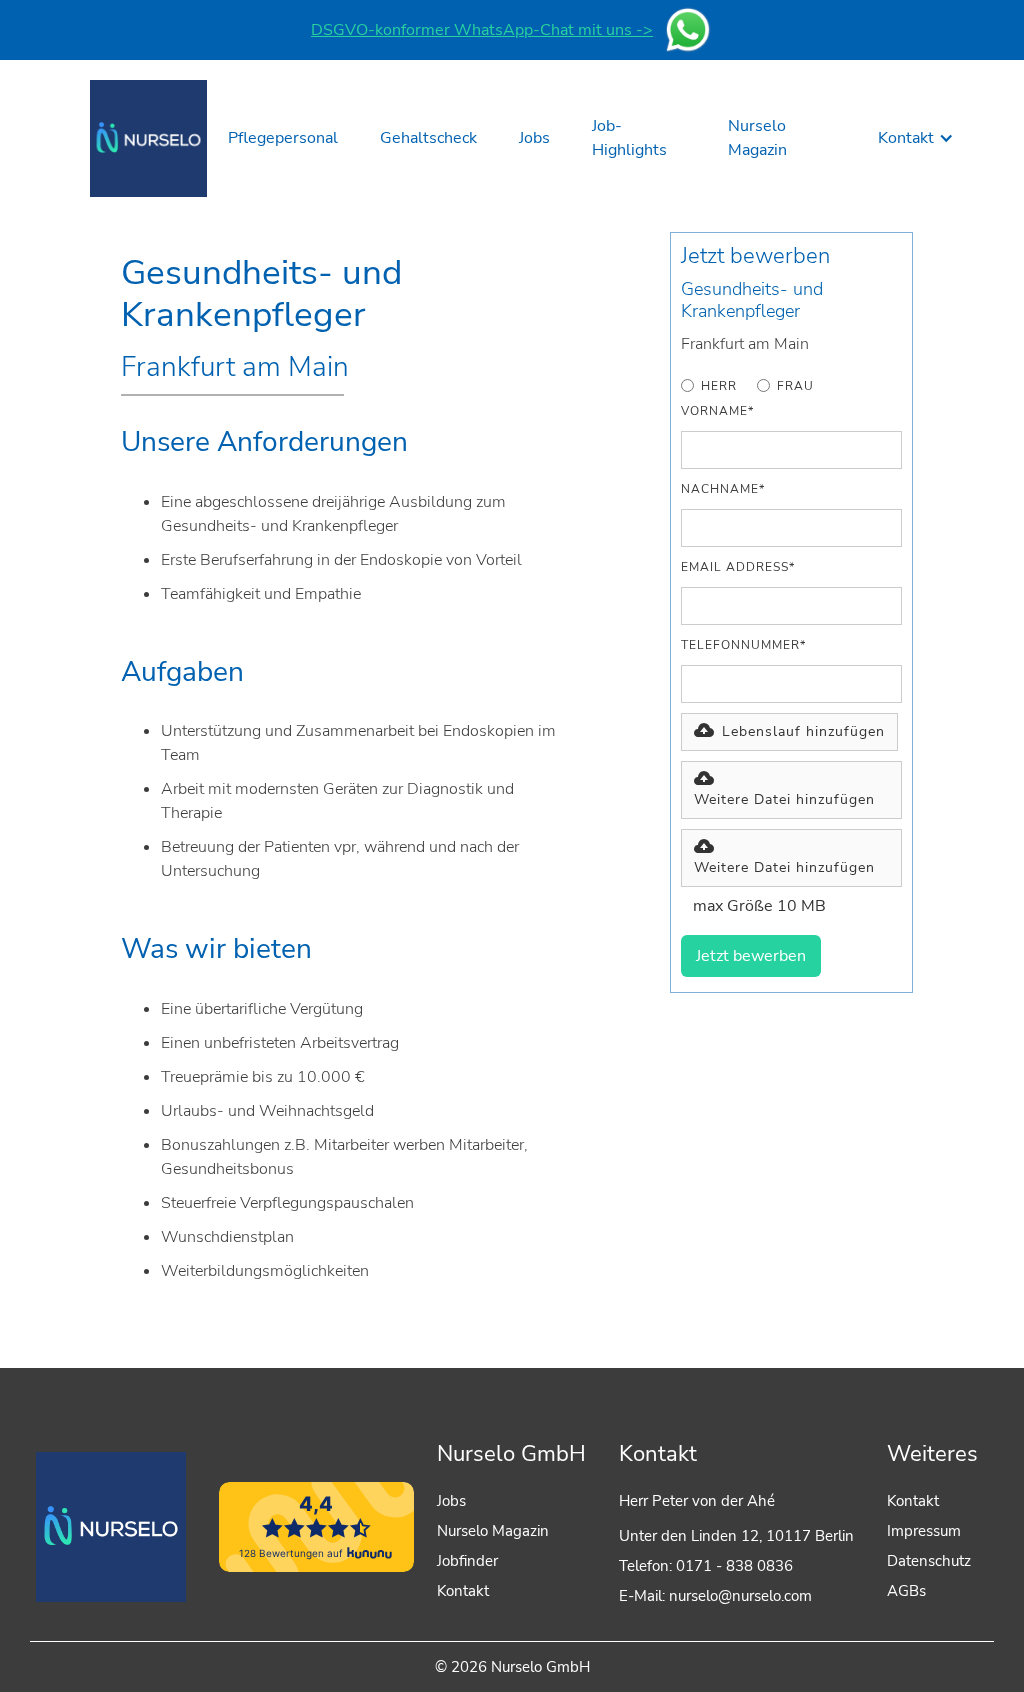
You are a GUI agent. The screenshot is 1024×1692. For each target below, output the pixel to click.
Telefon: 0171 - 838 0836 (706, 1566)
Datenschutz (929, 1561)
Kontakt (463, 1591)
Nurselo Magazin (493, 1531)
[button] (916, 138)
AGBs (906, 1591)
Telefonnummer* (743, 645)
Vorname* (717, 411)
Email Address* (738, 567)
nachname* (723, 489)
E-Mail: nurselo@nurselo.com (715, 1596)
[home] (148, 138)
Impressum (924, 1531)
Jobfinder (467, 1561)
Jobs (451, 1501)
